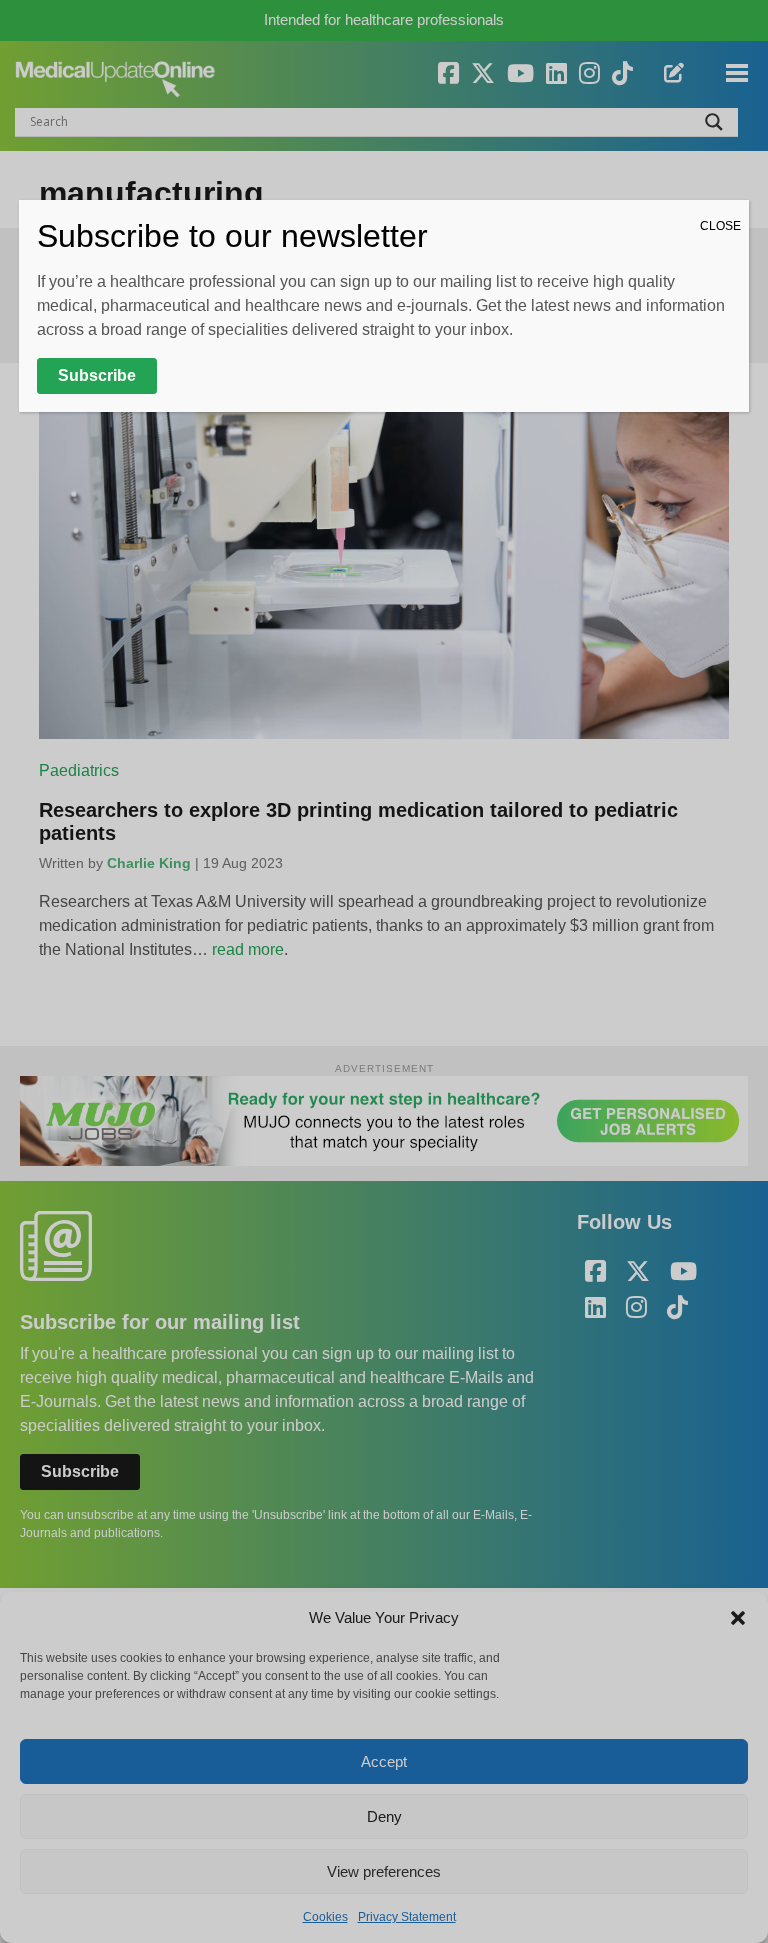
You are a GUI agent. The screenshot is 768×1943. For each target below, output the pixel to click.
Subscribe (97, 375)
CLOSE (720, 226)
